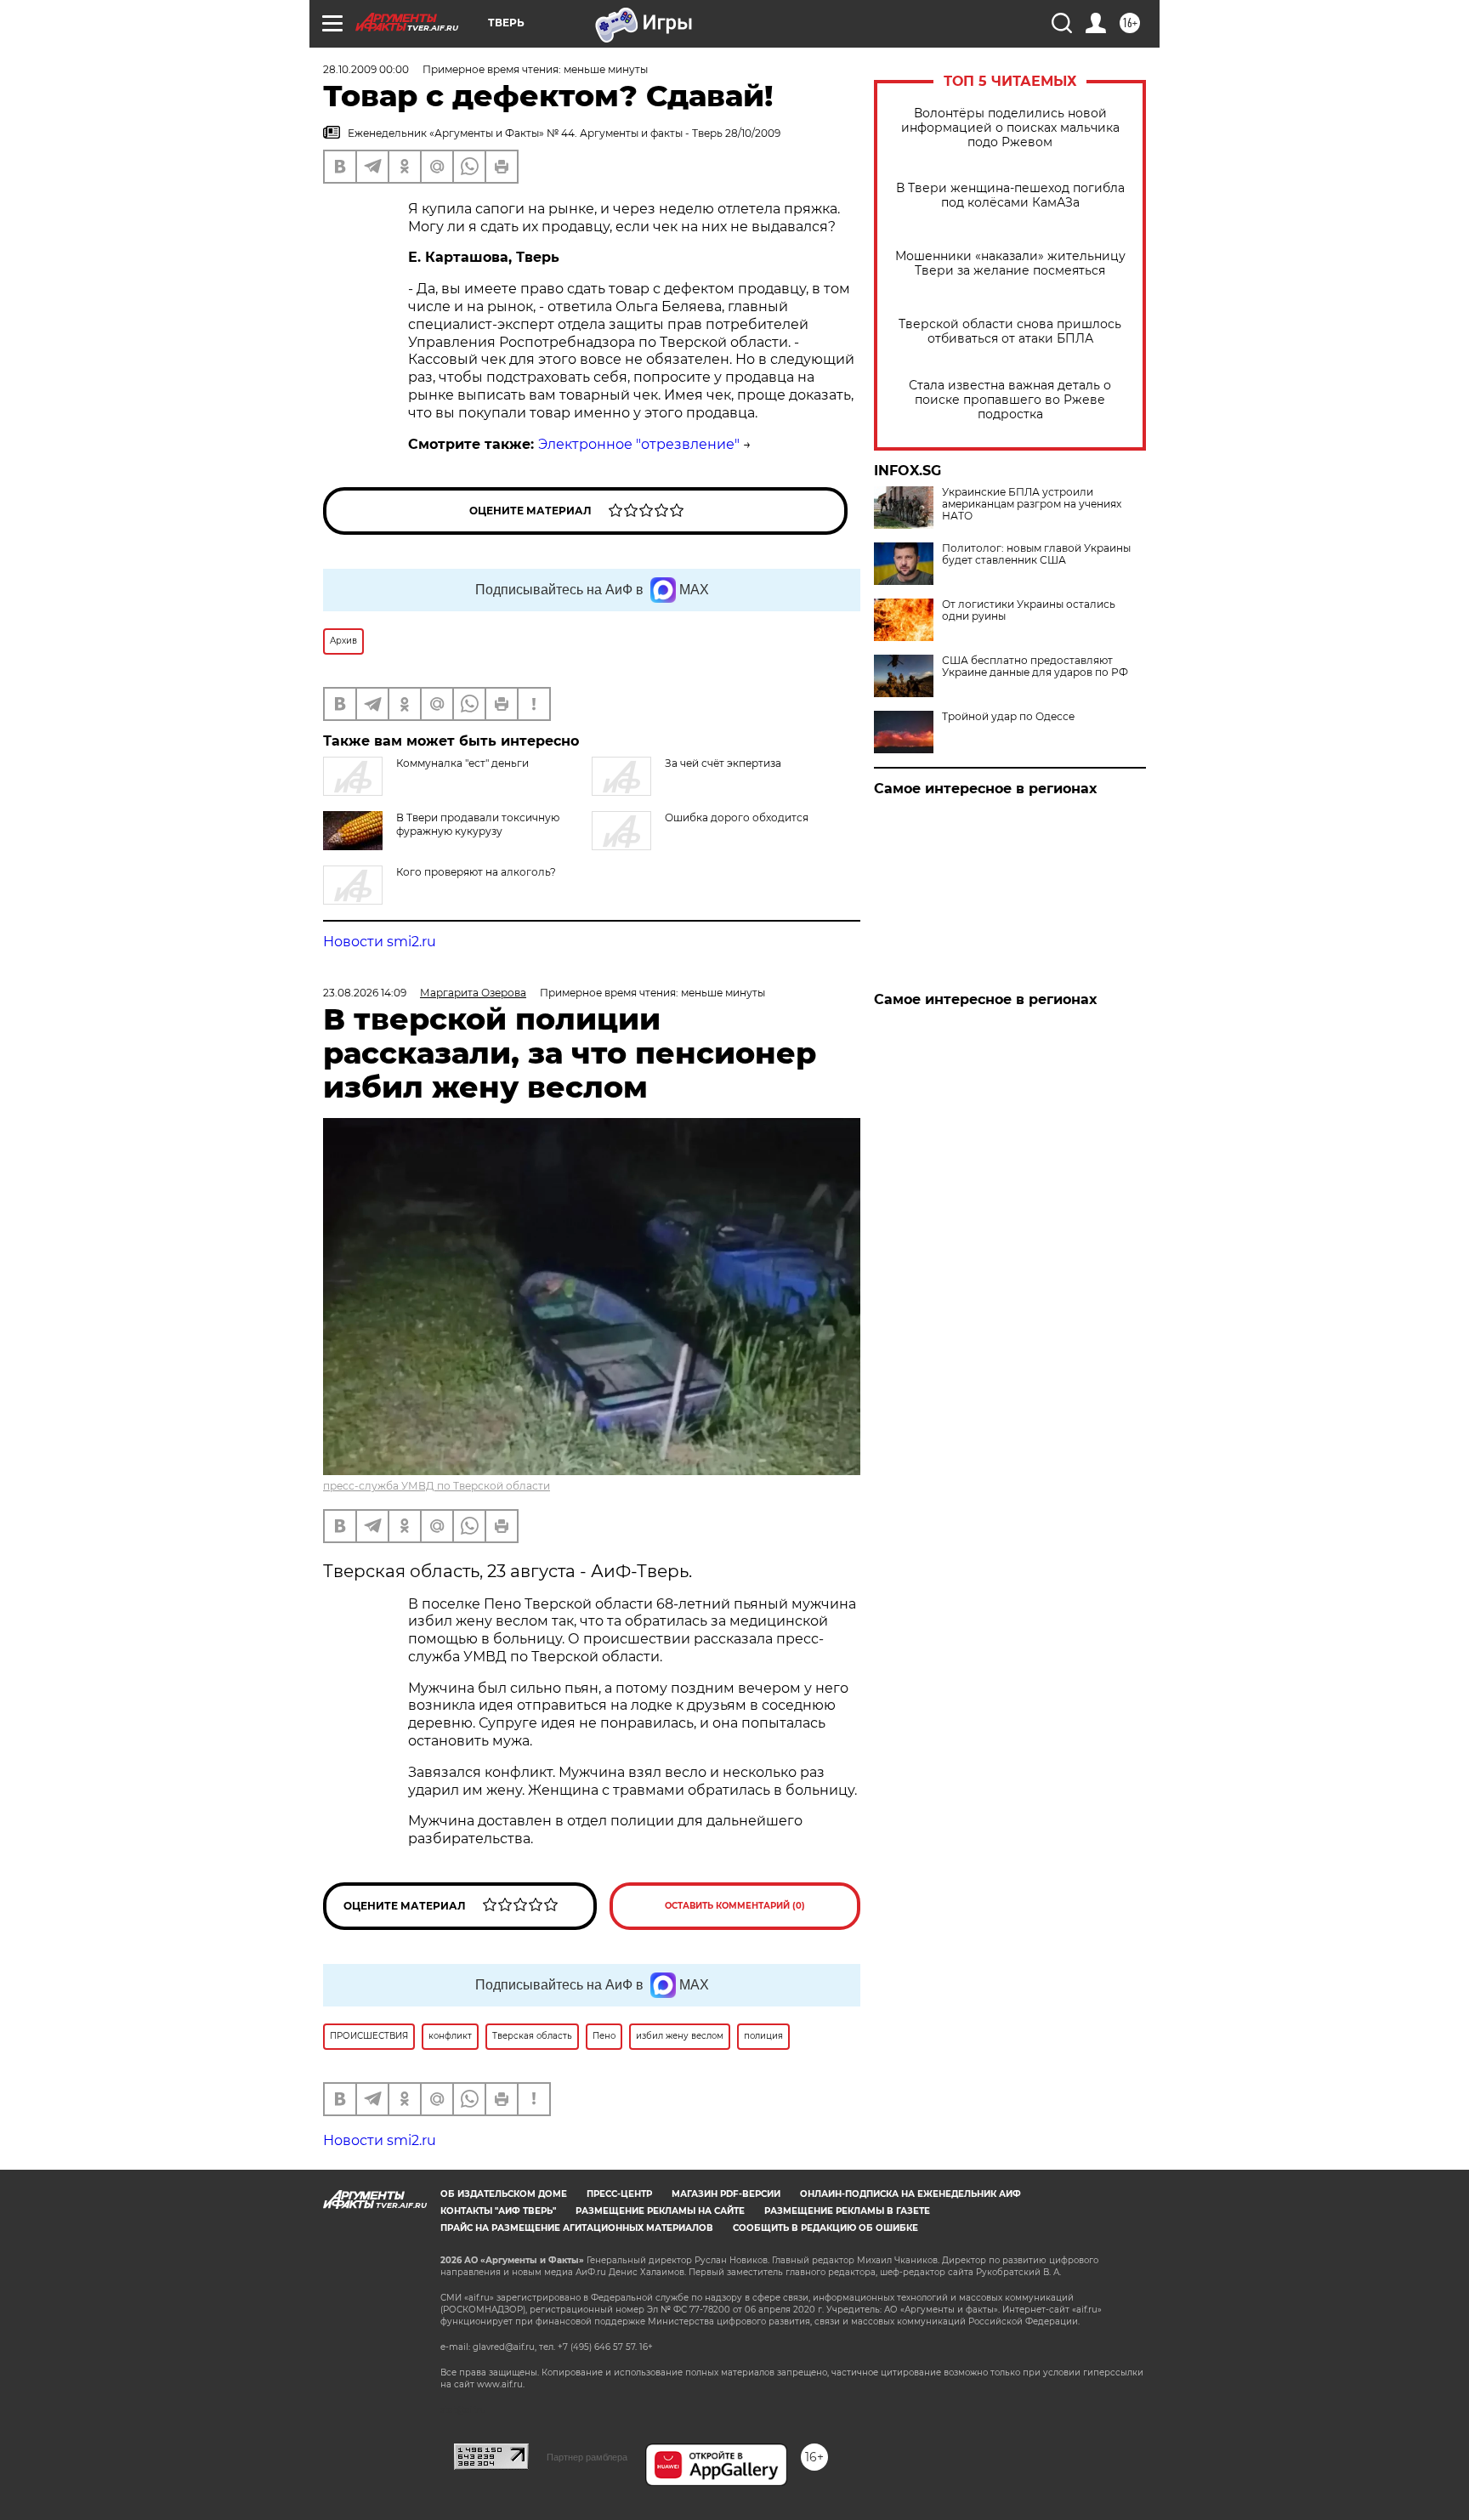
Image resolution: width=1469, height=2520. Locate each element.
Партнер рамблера (587, 2457)
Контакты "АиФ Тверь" (498, 2211)
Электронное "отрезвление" (639, 444)
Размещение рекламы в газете (847, 2211)
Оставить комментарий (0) (735, 1906)
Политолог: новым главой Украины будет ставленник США (1036, 554)
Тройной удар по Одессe (1008, 717)
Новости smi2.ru (380, 942)
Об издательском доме (504, 2194)
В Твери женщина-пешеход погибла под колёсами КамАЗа (1010, 196)
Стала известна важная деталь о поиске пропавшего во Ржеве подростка (1010, 400)
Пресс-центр (619, 2194)
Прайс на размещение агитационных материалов (577, 2228)
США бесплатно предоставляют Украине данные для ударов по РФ (1035, 667)
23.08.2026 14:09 (365, 993)
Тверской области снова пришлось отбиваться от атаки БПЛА (1010, 332)
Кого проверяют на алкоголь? (476, 872)
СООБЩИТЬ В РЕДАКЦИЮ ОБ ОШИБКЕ (825, 2228)
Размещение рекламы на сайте (660, 2211)
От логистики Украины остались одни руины (1029, 610)
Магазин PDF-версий (726, 2194)
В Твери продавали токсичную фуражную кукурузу (478, 824)
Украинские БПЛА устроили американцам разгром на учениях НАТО (1032, 504)
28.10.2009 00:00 (366, 69)
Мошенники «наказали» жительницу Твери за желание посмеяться (1010, 264)
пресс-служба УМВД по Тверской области (437, 1486)
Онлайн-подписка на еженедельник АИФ (910, 2194)
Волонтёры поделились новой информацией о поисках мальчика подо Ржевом (1010, 128)
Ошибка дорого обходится (737, 817)
